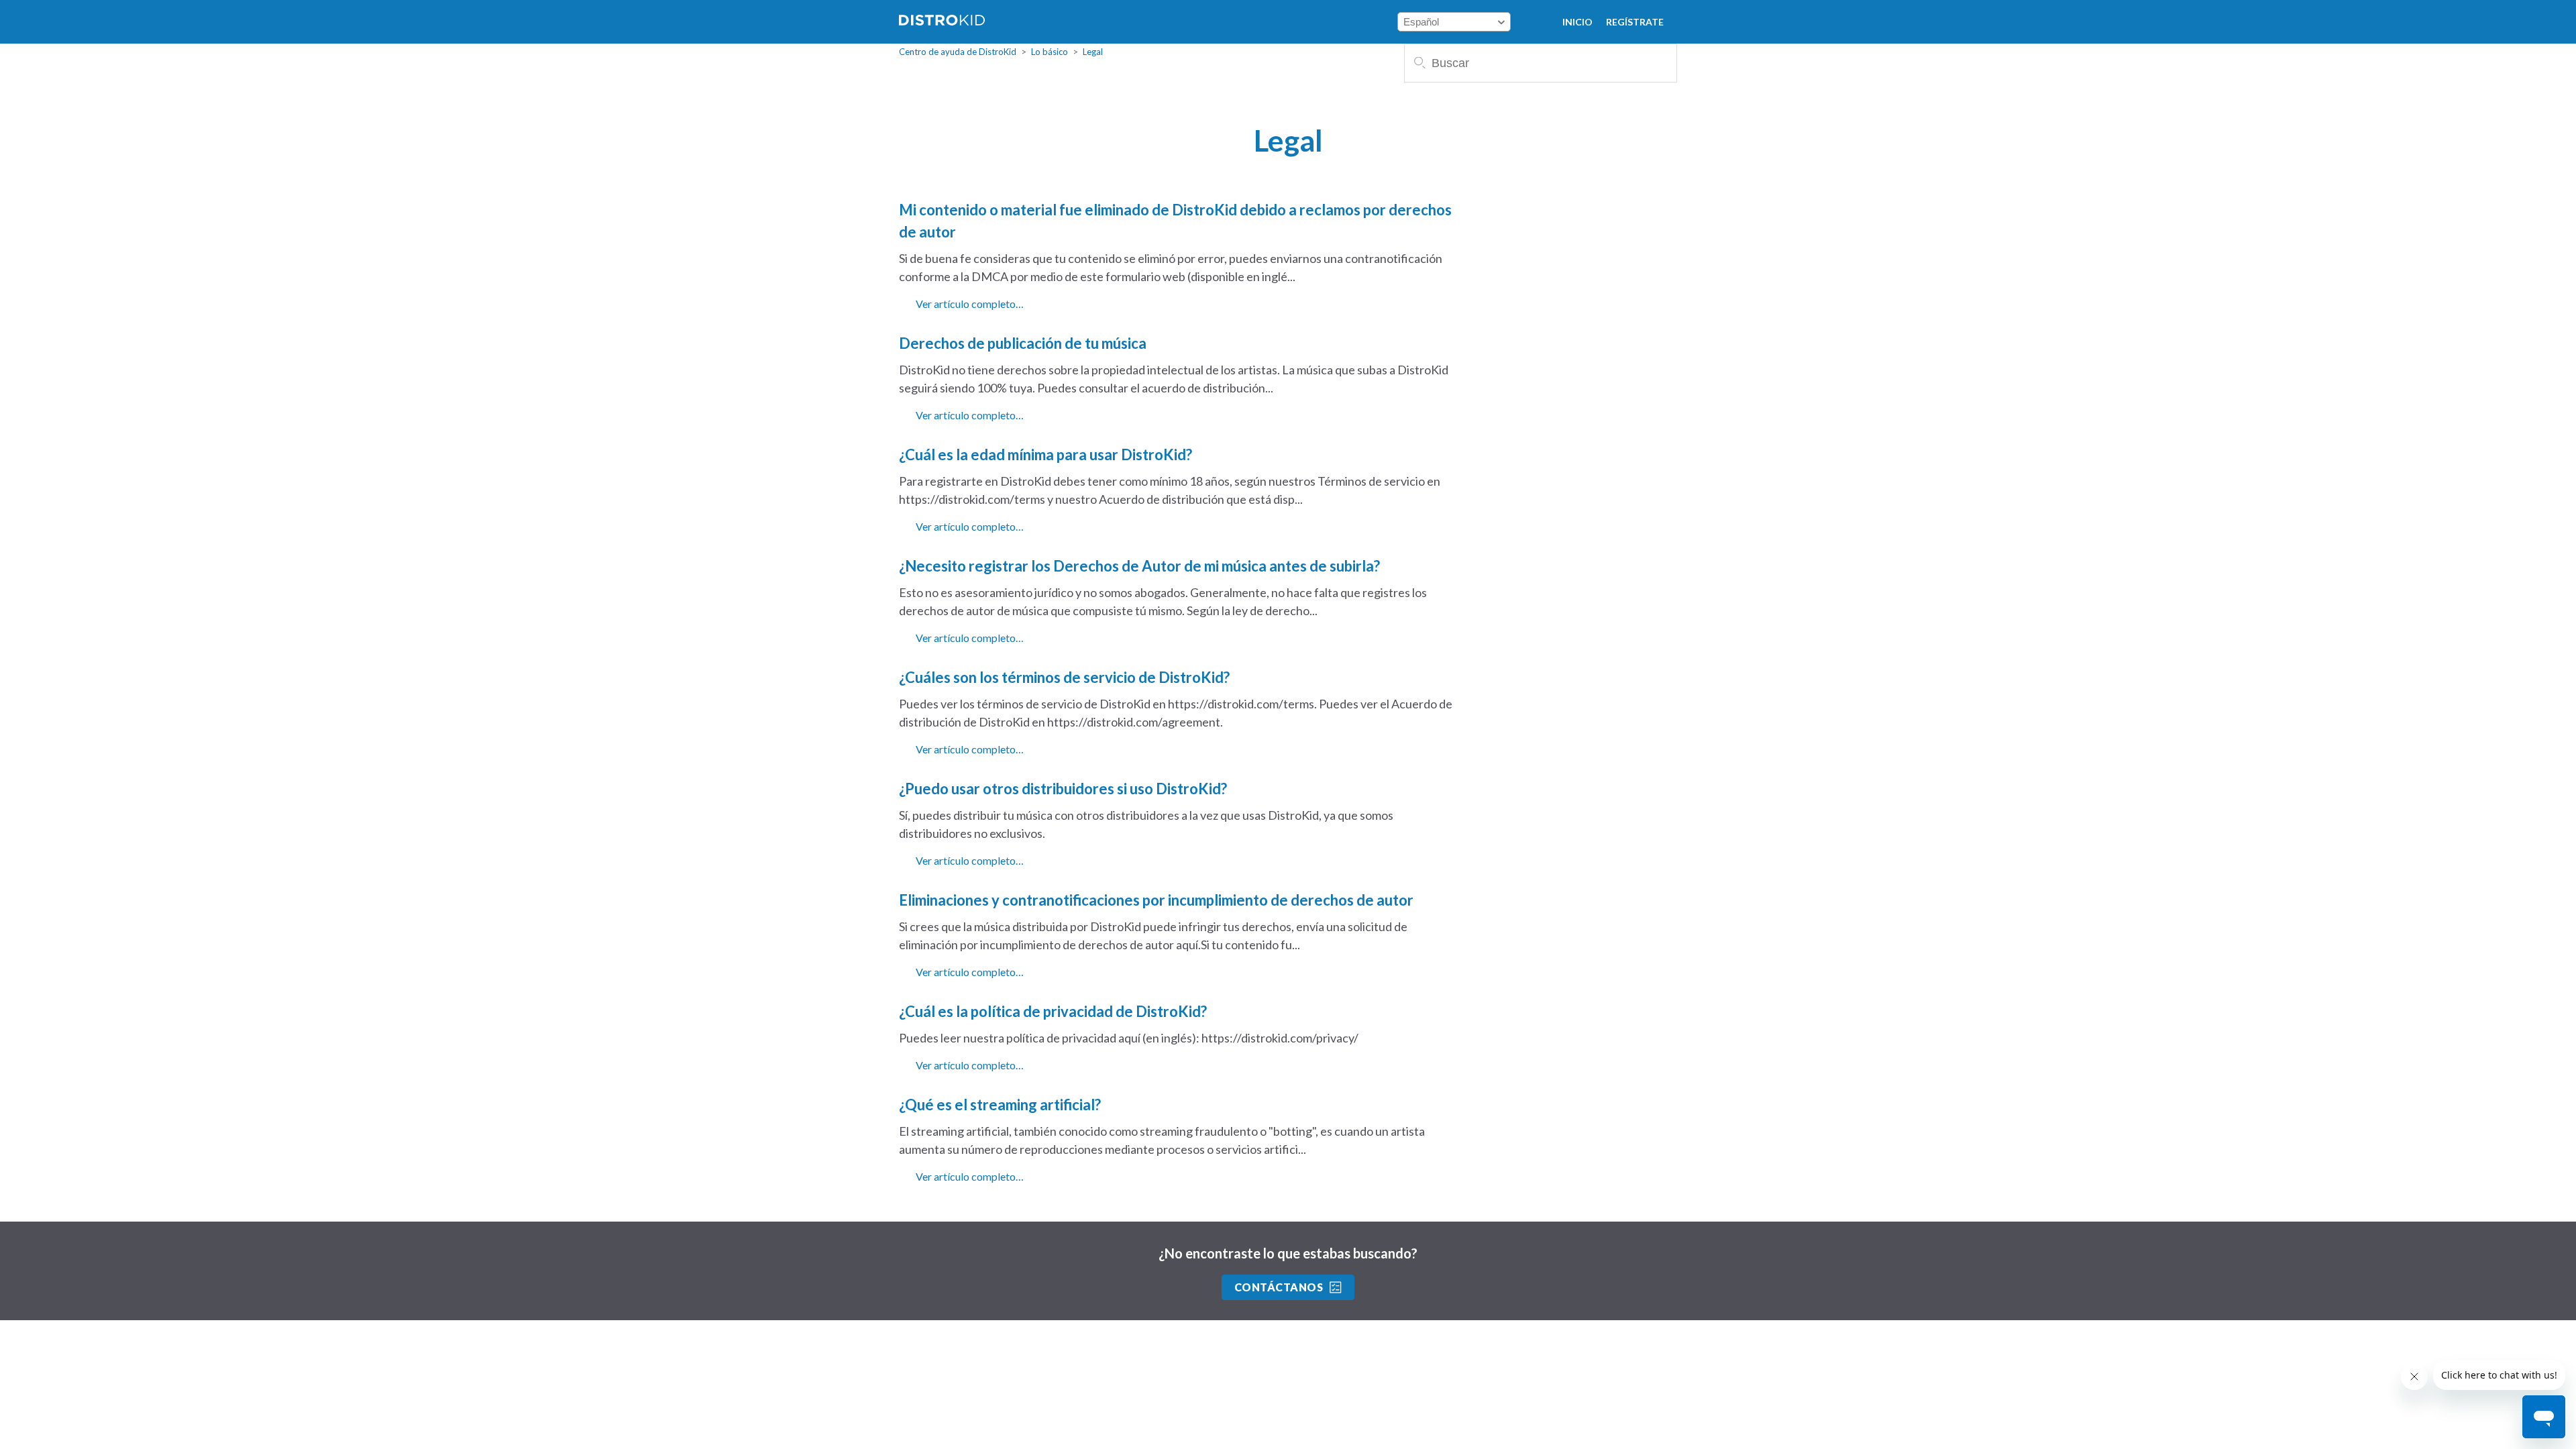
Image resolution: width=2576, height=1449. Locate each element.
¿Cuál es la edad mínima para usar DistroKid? (1045, 454)
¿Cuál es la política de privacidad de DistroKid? (1053, 1011)
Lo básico (1050, 52)
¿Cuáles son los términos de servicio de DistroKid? (1064, 677)
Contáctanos (1279, 1287)
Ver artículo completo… (970, 304)
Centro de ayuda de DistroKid (958, 52)
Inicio (1577, 22)
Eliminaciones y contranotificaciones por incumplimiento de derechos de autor (1156, 900)
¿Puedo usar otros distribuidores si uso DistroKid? (1063, 789)
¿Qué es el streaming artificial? (1000, 1105)
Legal (1093, 52)
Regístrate (1635, 22)
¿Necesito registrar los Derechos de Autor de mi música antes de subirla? (1139, 566)
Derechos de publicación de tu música (1023, 343)
